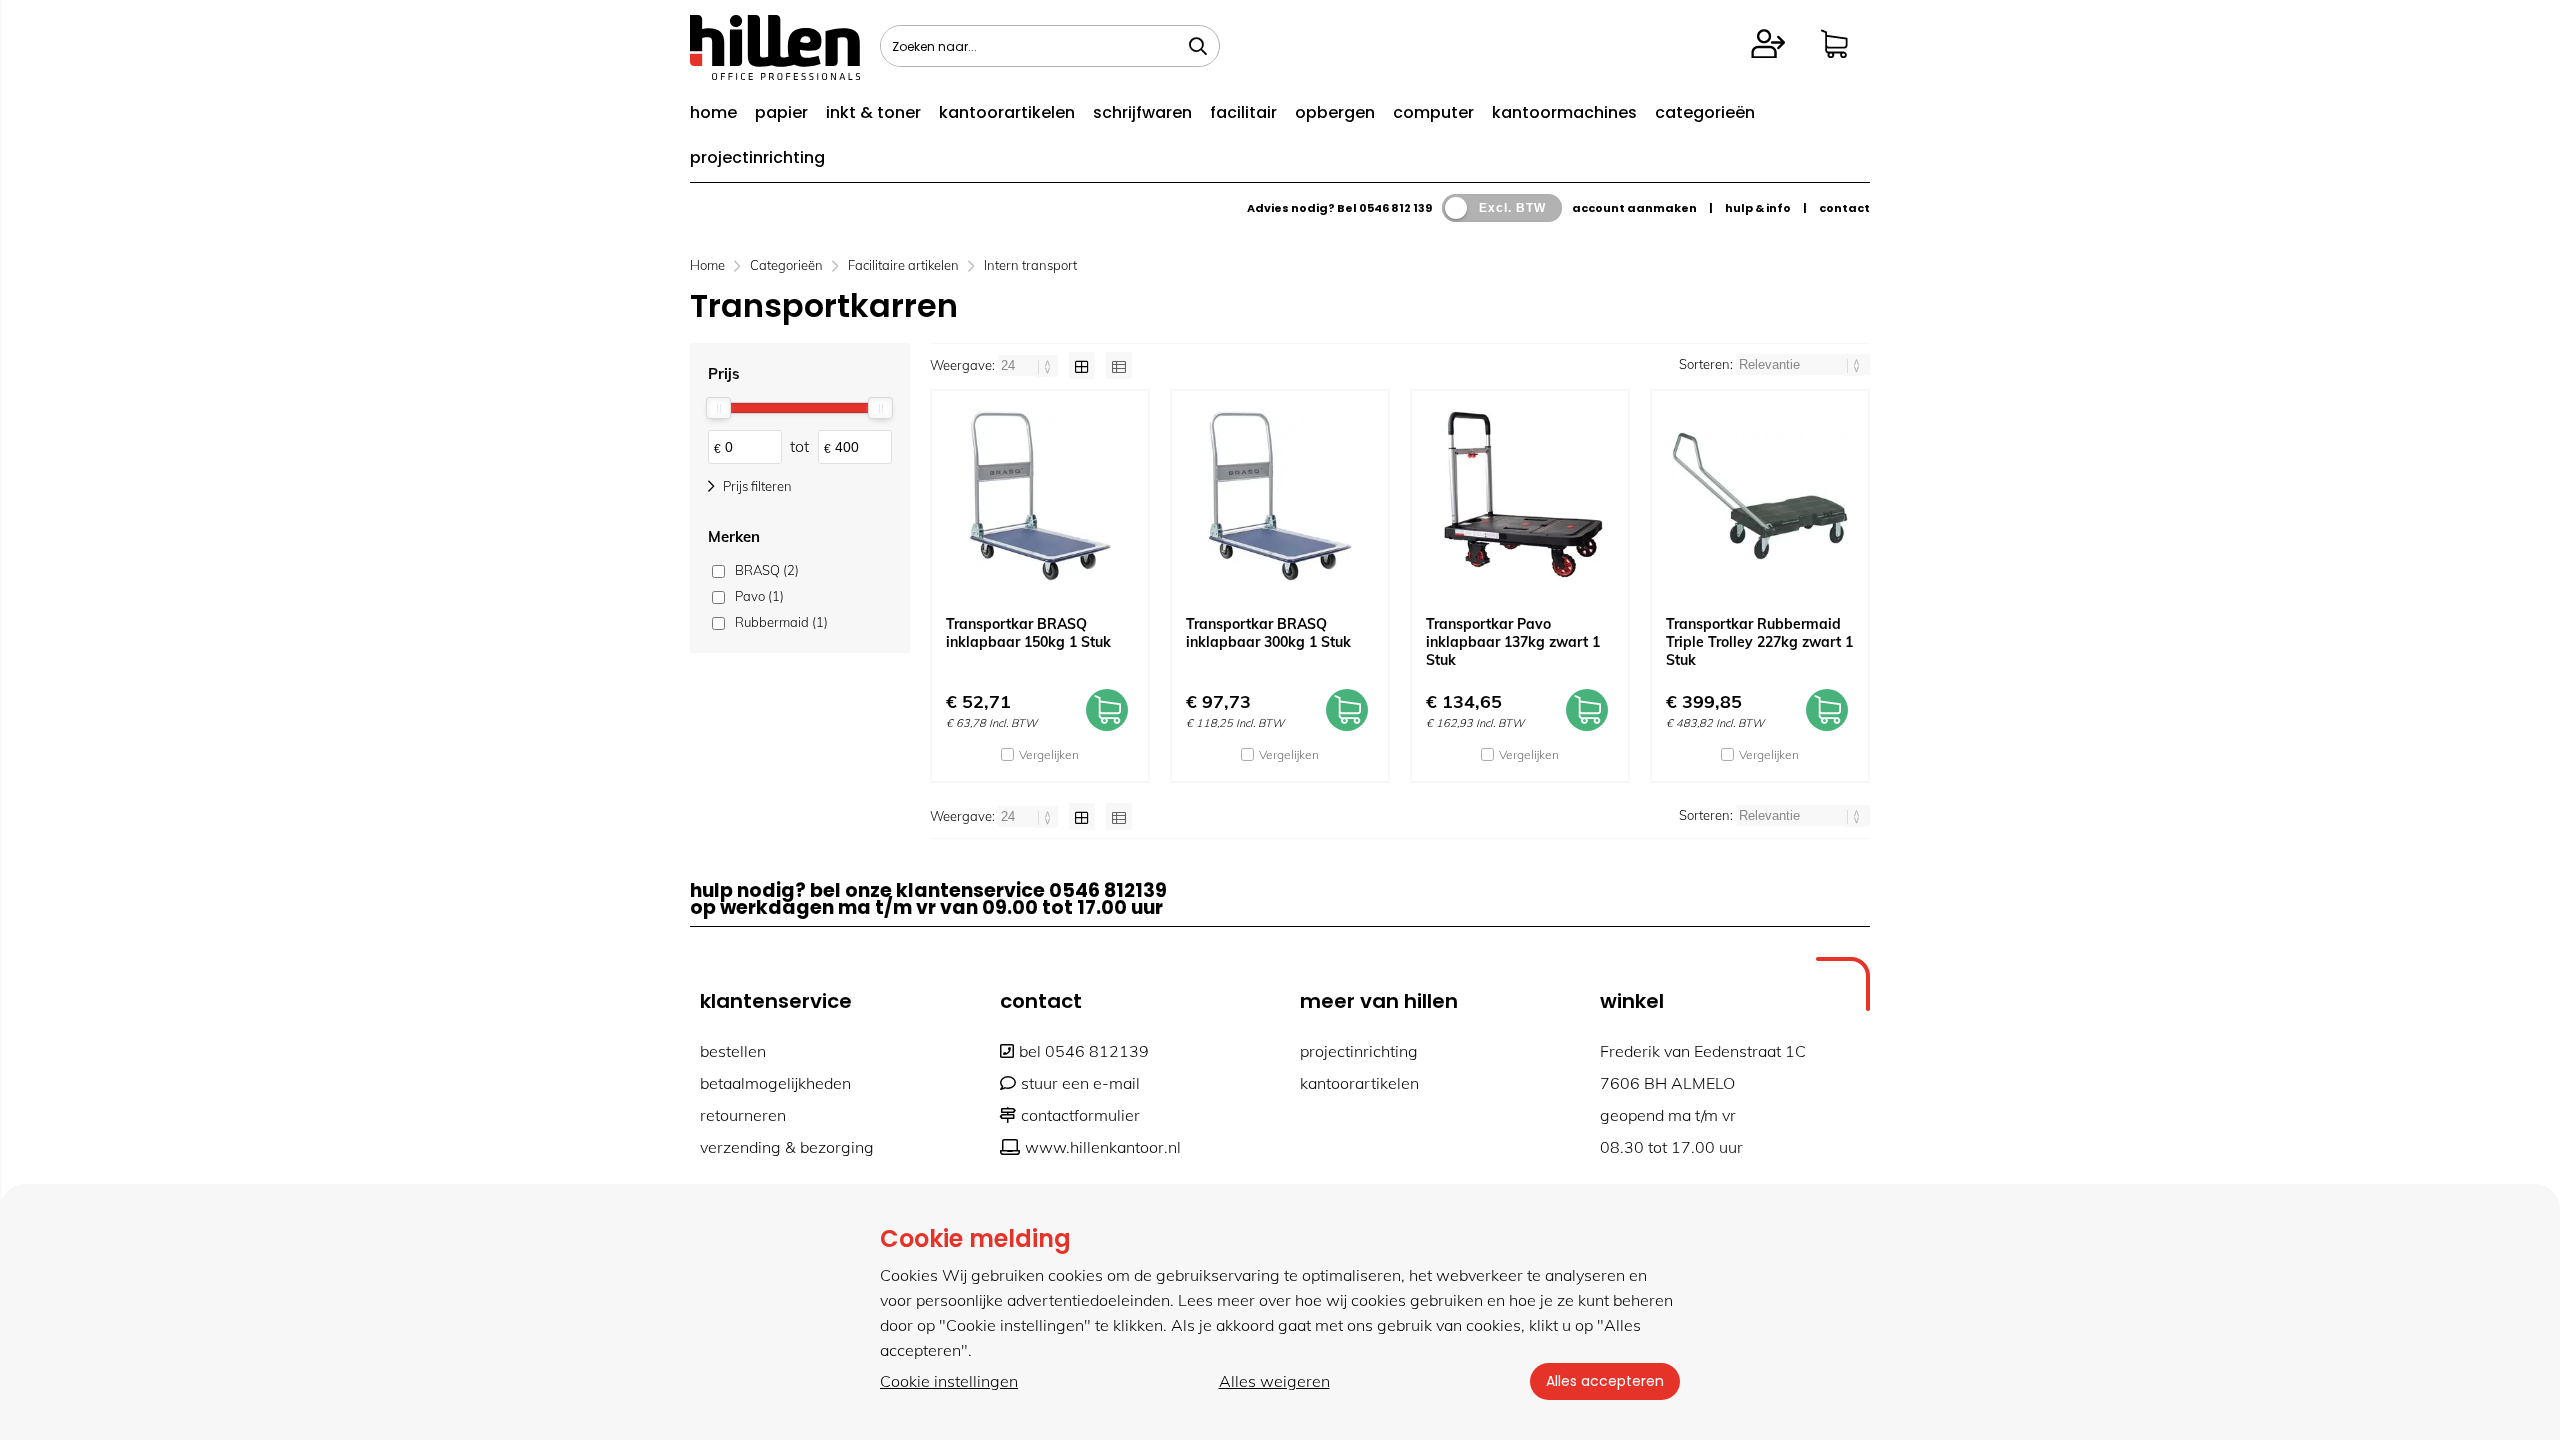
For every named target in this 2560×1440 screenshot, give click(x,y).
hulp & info (1758, 208)
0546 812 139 (1395, 208)
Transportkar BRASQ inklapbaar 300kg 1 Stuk (1268, 633)
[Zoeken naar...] (1198, 46)
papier (781, 112)
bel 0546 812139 (1084, 1051)
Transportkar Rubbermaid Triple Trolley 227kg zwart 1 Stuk (1759, 642)
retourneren (743, 1115)
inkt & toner (873, 112)
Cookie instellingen (949, 1381)
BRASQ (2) (767, 570)
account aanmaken (1634, 208)
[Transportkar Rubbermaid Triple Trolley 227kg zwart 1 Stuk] (1760, 496)
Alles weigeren (1274, 1381)
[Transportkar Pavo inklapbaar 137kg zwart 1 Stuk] (1520, 496)
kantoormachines (1564, 112)
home (713, 112)
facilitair (1243, 112)
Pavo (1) (759, 596)
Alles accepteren (1605, 1381)
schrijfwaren (1142, 112)
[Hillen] (775, 74)
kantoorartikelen (1007, 112)
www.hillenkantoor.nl (1103, 1147)
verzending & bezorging (787, 1147)
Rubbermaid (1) (781, 622)
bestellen (733, 1051)
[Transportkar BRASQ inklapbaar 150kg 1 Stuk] (1040, 496)
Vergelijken (1049, 754)
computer (1433, 112)
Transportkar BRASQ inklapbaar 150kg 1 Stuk (1028, 633)
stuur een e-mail (1080, 1083)
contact (1844, 208)
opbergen (1335, 112)
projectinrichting (757, 157)
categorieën (1705, 112)
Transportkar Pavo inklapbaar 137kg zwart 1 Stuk (1513, 642)
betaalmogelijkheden (775, 1083)
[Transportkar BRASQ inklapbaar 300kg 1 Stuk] (1280, 496)
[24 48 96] (1029, 365)
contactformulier (1080, 1115)
